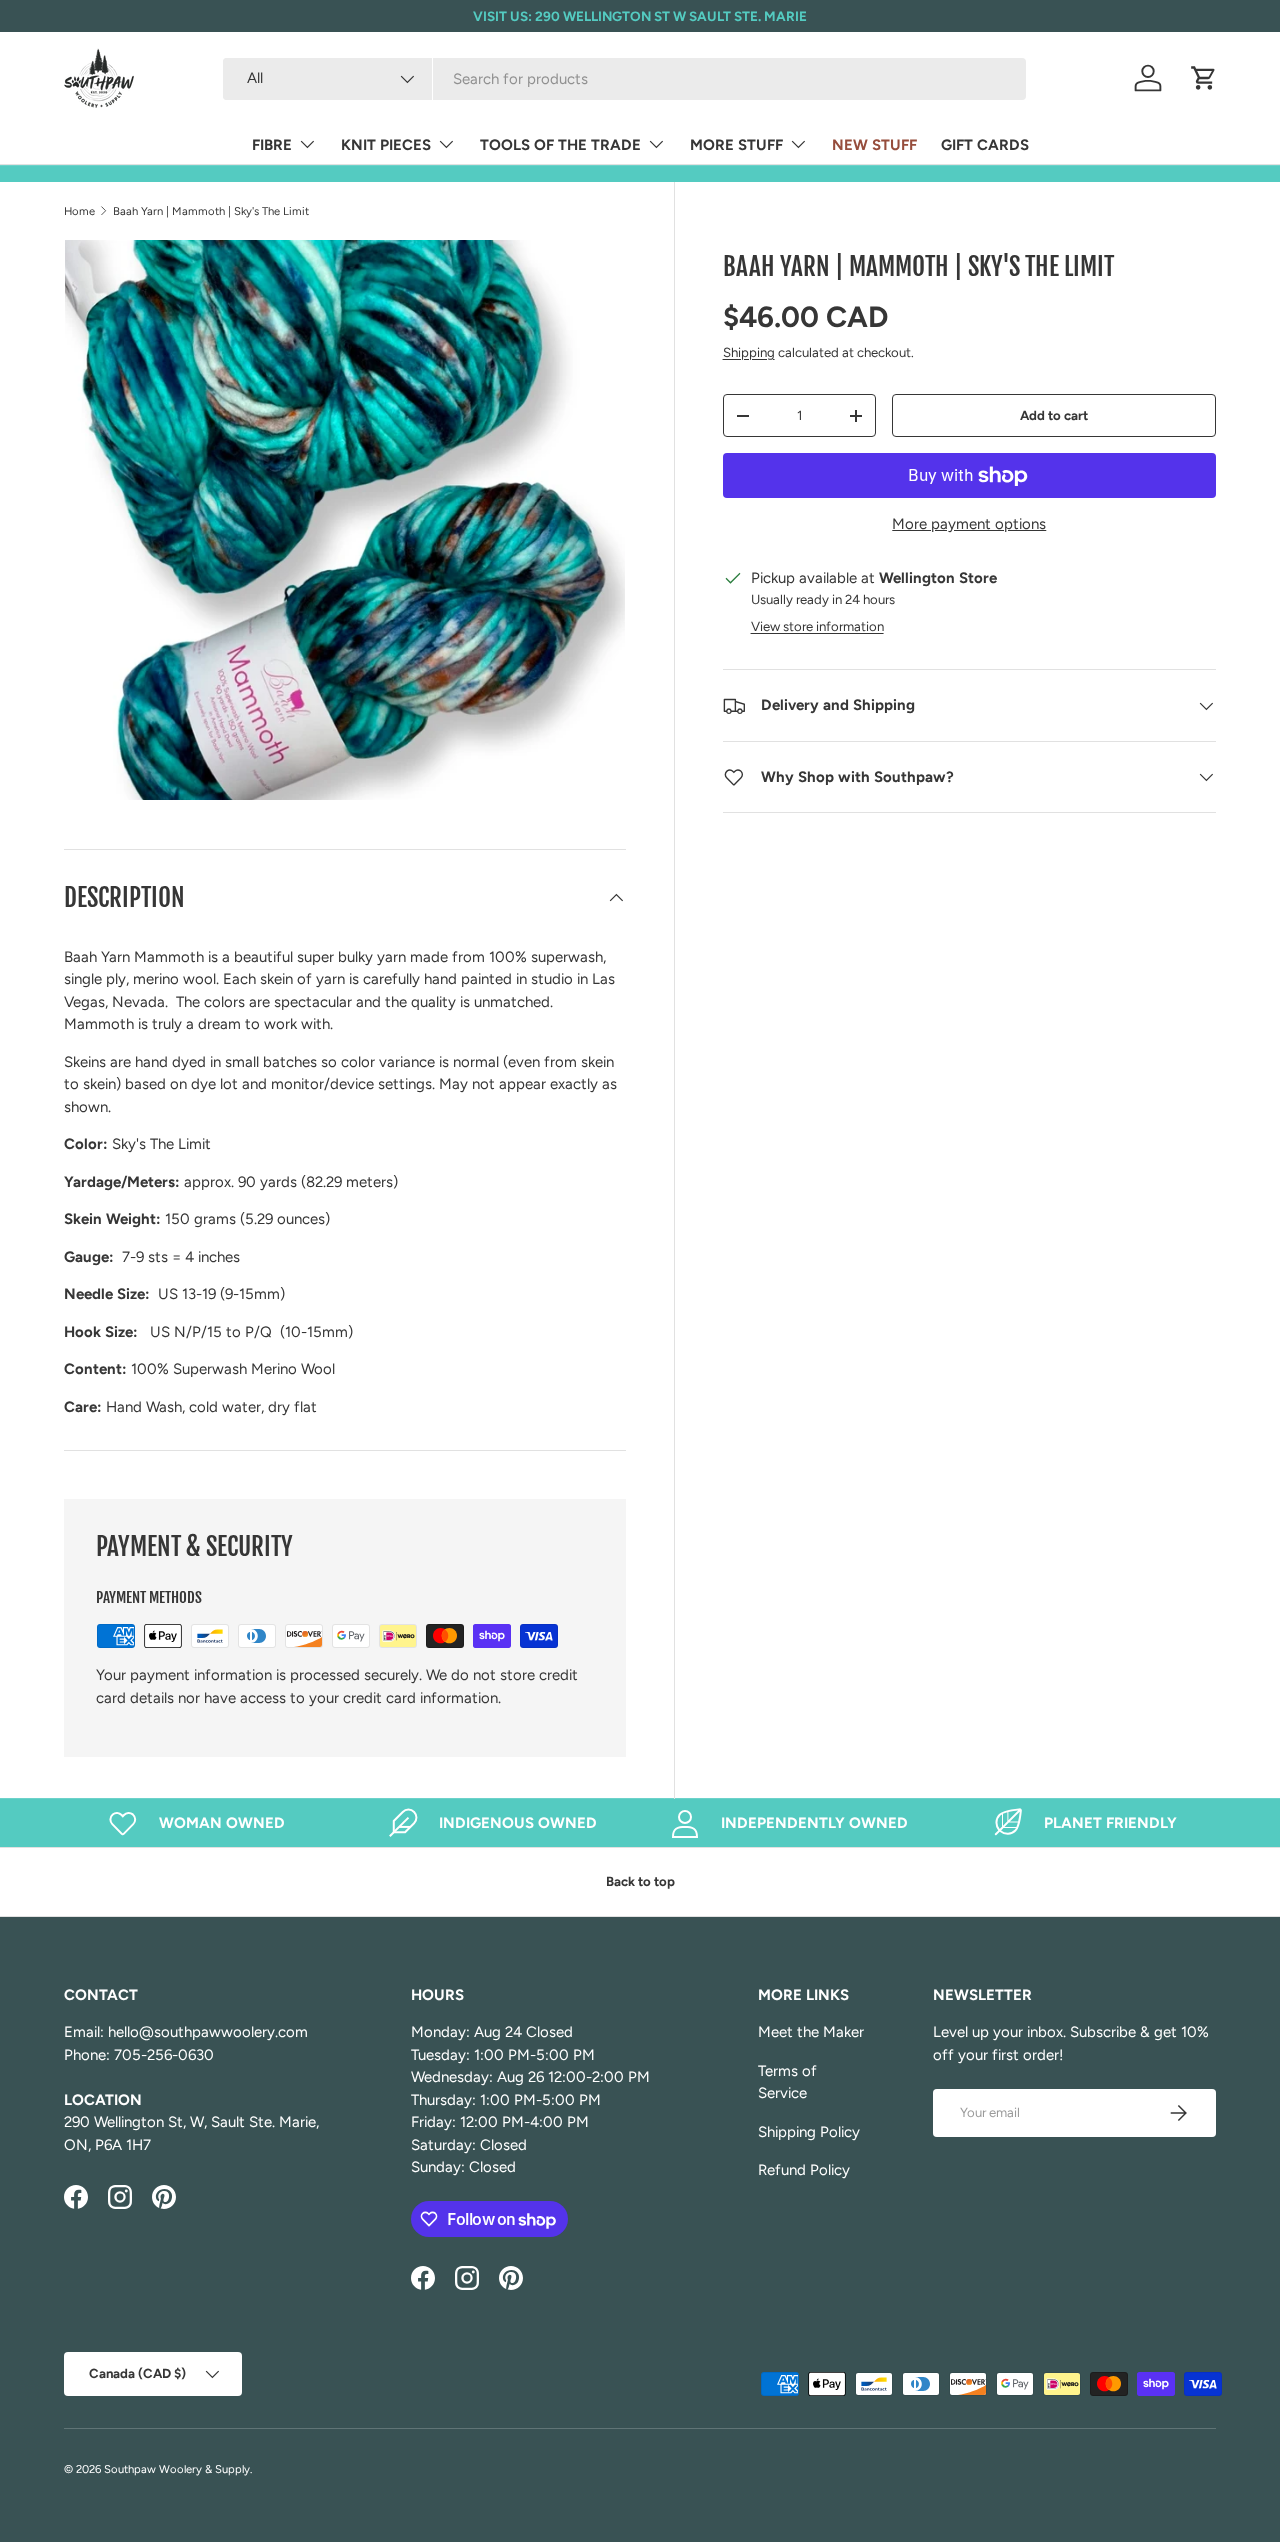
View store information (817, 626)
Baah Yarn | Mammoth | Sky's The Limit (211, 211)
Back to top (640, 1881)
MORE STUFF (736, 145)
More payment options (969, 524)
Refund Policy (804, 2170)
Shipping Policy (809, 2132)
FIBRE (272, 145)
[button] (1204, 78)
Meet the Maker (811, 2032)
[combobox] (624, 79)
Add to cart (1054, 415)
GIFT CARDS (985, 145)
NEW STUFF (874, 145)
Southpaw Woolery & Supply (177, 2469)
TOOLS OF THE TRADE (560, 145)
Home (79, 211)
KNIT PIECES (386, 145)
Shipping (749, 352)
